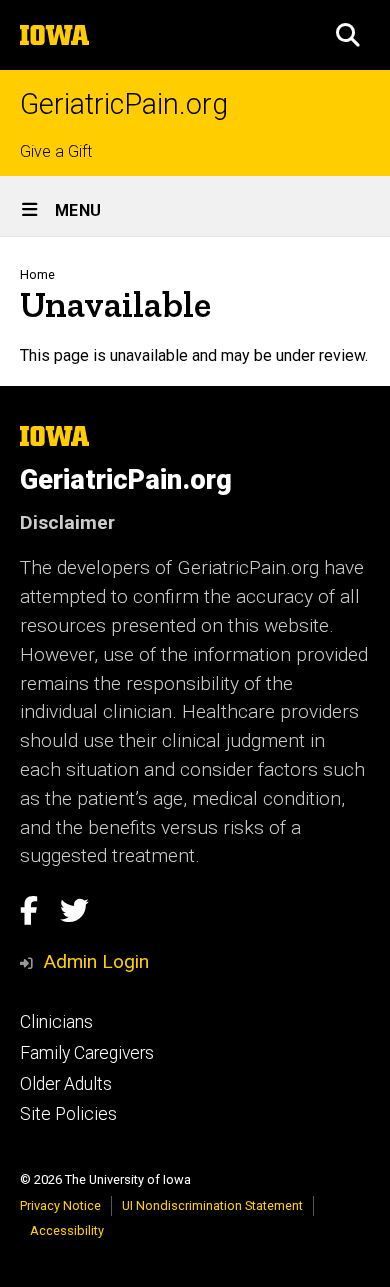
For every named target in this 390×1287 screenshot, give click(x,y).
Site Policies (68, 1114)
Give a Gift (56, 151)
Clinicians (56, 1022)
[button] (348, 35)
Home (37, 274)
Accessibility (67, 1230)
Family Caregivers (87, 1053)
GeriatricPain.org (124, 104)
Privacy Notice (60, 1205)
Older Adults (66, 1084)
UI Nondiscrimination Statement (212, 1205)
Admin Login (96, 961)
